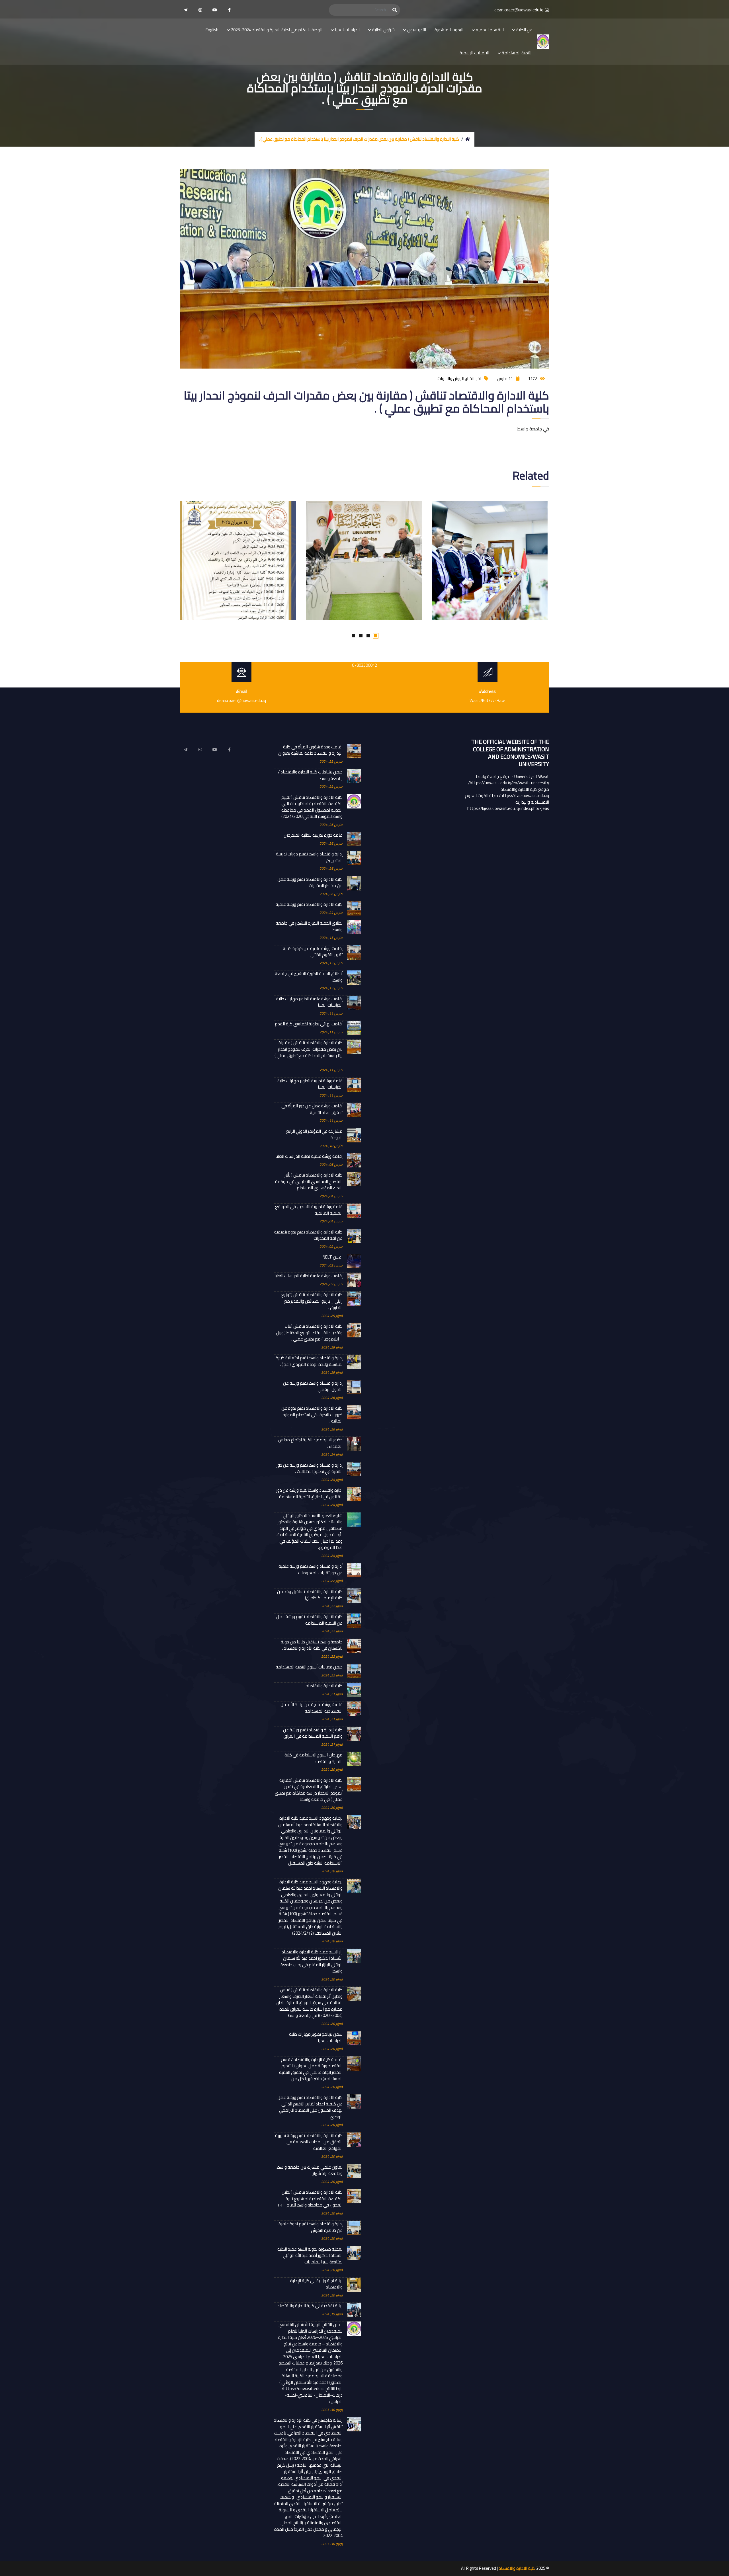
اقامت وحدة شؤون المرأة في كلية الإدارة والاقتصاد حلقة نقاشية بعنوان (310, 750)
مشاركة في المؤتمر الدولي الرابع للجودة (314, 1135)
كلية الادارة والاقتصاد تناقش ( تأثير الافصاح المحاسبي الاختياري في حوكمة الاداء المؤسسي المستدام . (309, 1182)
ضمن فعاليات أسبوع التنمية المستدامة (309, 1667)
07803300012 (364, 665)
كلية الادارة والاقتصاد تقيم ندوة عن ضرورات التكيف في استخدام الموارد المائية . (312, 1415)
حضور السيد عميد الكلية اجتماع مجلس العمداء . (310, 1443)
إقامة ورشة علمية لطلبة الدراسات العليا (309, 1156)
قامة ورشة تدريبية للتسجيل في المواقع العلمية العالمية (309, 1210)
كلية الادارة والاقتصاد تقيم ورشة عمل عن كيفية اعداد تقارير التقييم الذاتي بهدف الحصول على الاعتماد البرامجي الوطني (310, 2107)
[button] (376, 636)
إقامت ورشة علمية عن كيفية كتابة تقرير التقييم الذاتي (313, 952)
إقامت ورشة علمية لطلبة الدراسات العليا (309, 1276)
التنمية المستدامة (517, 53)
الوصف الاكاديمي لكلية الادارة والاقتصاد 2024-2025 (277, 30)
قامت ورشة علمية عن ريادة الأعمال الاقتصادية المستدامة (312, 1708)
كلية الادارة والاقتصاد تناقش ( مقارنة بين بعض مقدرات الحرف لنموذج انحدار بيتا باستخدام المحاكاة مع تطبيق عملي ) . (309, 1052)
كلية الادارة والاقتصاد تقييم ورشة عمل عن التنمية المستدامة (309, 1620)
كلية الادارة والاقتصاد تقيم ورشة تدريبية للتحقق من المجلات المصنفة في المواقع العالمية (309, 2142)
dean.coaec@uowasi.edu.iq (519, 10)
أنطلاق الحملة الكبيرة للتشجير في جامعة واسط (309, 977)
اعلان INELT (332, 1257)
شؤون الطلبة (383, 30)
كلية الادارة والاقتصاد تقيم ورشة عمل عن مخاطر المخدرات (310, 883)
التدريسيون (417, 30)
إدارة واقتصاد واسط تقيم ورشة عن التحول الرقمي (313, 1386)
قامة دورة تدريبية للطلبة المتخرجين (313, 835)
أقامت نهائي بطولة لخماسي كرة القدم (309, 1024)
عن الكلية (524, 30)
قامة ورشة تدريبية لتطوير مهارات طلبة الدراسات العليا (310, 1084)
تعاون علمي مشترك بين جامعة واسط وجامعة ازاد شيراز (310, 2170)
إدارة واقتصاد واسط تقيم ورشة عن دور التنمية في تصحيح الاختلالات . (310, 1468)
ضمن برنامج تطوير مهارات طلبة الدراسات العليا (316, 2038)
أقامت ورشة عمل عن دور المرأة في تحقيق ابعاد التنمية (312, 1109)
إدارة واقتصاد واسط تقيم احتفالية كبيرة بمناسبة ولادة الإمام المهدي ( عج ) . (309, 1361)
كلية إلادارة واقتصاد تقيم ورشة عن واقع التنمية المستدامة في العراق (313, 1733)
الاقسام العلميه (490, 30)
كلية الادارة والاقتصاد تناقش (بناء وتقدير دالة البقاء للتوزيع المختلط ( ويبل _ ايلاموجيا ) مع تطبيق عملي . (309, 1333)
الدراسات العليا (347, 30)
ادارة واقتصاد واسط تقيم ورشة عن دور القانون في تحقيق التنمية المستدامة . (309, 1494)
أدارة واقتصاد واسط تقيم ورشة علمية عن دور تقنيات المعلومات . (311, 1570)
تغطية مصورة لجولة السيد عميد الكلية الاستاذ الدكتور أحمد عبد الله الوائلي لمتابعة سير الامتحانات (310, 2256)
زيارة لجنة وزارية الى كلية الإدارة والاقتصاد (316, 2284)
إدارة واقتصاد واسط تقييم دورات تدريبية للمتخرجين (309, 857)
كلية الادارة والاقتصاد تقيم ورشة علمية (309, 905)
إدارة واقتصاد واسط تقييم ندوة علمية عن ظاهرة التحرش (311, 2227)
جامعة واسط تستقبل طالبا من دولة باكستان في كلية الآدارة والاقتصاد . (312, 1645)
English (212, 30)
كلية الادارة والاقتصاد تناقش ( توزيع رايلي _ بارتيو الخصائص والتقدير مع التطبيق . (312, 1301)
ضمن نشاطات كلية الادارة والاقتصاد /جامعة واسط (310, 775)
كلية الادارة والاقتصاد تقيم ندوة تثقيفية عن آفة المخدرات (308, 1235)
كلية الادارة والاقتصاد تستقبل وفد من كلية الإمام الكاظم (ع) (310, 1595)
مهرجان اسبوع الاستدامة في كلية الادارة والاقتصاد (314, 1758)
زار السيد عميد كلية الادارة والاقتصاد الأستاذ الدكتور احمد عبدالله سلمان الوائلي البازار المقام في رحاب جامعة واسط (312, 1962)
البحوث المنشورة (449, 30)
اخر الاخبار (474, 378)
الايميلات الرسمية (474, 53)
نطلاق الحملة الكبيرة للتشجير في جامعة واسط (309, 926)
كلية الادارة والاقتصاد (324, 1686)
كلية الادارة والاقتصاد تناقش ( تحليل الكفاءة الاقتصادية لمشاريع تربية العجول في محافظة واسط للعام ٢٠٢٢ (310, 2199)
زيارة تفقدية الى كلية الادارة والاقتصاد (310, 2306)
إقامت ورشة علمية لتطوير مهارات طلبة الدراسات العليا (309, 1002)
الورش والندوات (451, 378)
